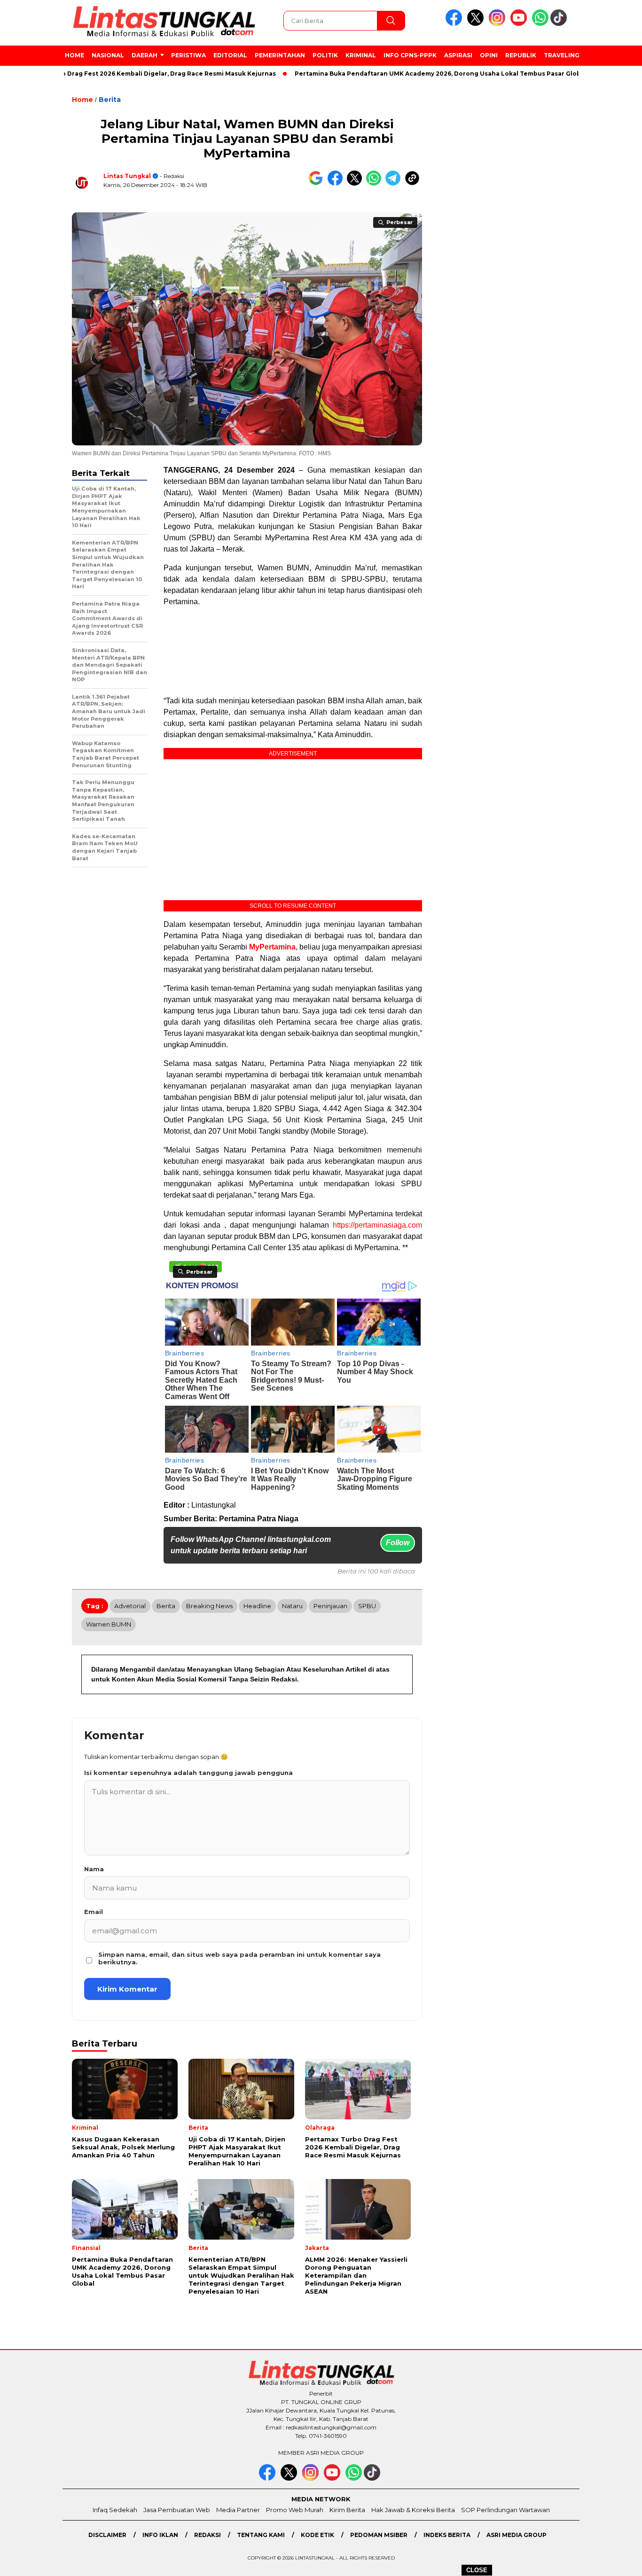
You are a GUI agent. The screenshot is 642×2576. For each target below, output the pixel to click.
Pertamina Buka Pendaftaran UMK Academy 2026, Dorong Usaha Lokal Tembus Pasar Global (392, 74)
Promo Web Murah (295, 2510)
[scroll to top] (615, 2561)
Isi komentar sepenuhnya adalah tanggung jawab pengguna (188, 1773)
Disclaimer (107, 2535)
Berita (110, 100)
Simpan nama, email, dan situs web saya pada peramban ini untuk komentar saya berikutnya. (239, 1958)
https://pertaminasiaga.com (377, 1225)
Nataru (292, 1606)
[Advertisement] (293, 651)
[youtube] (520, 24)
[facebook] (455, 24)
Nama (94, 1869)
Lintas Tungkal (127, 176)
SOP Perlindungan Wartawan (505, 2510)
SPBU (367, 1606)
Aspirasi (458, 55)
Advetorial (130, 1606)
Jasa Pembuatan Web (177, 2510)
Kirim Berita (347, 2510)
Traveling (562, 55)
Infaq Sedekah (115, 2510)
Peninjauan (330, 1606)
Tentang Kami (261, 2535)
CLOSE (477, 2570)
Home (74, 55)
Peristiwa (188, 55)
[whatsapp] (540, 24)
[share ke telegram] (395, 183)
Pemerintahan (280, 55)
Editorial (230, 55)
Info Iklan (160, 2535)
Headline (257, 1606)
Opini (489, 55)
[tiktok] (560, 24)
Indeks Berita (447, 2535)
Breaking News (209, 1606)
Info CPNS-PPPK (410, 55)
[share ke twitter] (356, 183)
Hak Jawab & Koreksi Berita (413, 2510)
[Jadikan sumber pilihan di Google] (318, 183)
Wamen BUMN (109, 1624)
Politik (325, 55)
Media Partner (238, 2510)
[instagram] (499, 24)
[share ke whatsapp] (376, 183)
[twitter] (477, 24)
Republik (521, 55)
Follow (398, 1543)
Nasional (108, 55)
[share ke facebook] (337, 183)
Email (94, 1912)
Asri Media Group (517, 2535)
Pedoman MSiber (379, 2535)
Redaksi (207, 2535)
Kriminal (361, 55)
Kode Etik (317, 2535)
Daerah (145, 55)
